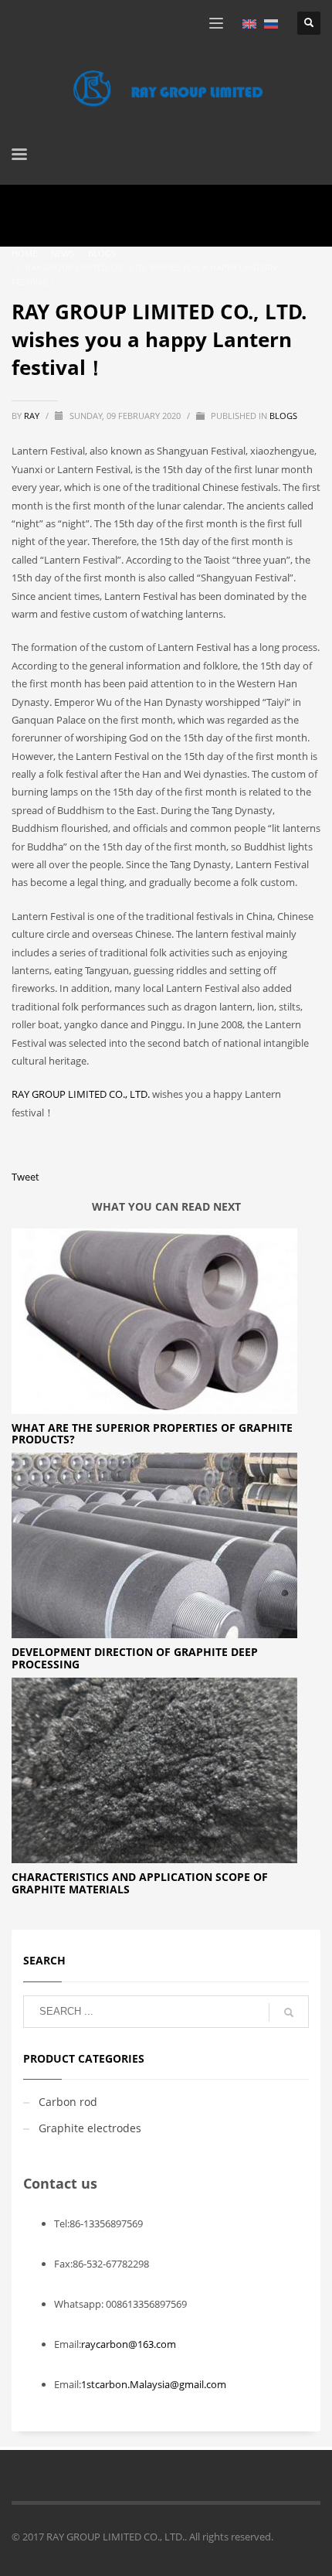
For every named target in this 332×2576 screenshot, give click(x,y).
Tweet (25, 1177)
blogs (283, 416)
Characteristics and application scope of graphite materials (140, 1883)
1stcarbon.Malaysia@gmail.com (154, 2384)
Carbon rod (68, 2102)
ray (33, 416)
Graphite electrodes (90, 2128)
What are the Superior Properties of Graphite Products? (152, 1433)
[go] (289, 2012)
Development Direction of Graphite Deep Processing (135, 1658)
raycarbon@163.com (129, 2344)
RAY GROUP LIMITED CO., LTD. (82, 1094)
